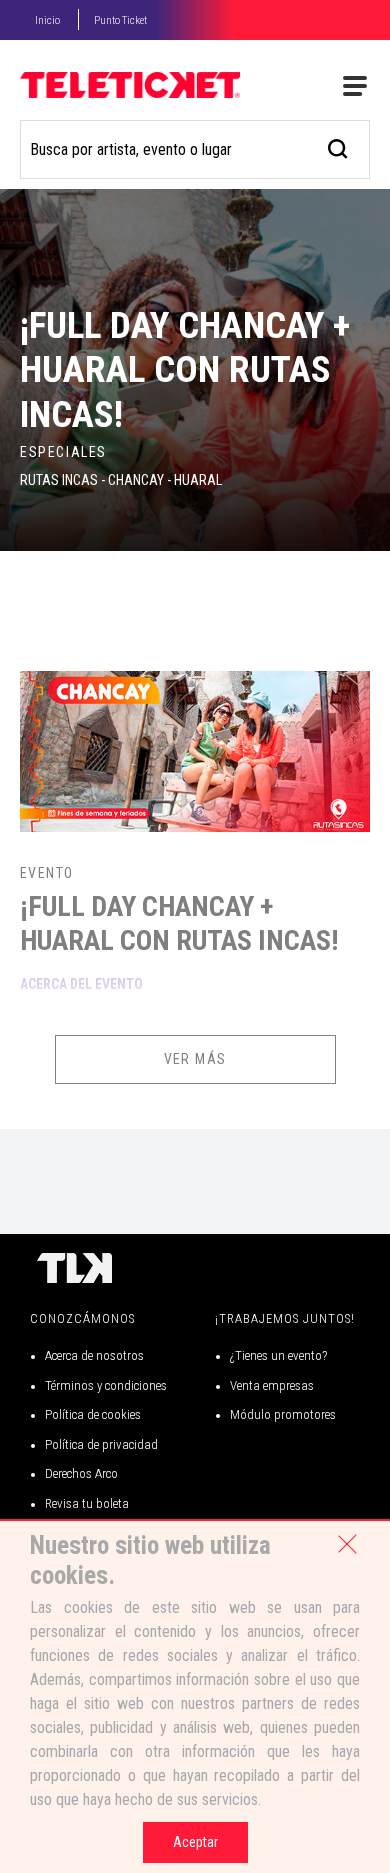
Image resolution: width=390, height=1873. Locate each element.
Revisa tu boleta (87, 1503)
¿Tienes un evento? (278, 1355)
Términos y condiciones (106, 1385)
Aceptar (195, 1842)
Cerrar (347, 1544)
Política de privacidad (101, 1444)
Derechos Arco (81, 1473)
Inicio (47, 20)
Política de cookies (93, 1414)
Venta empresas (272, 1385)
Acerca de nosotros (94, 1355)
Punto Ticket (120, 20)
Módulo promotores (283, 1414)
